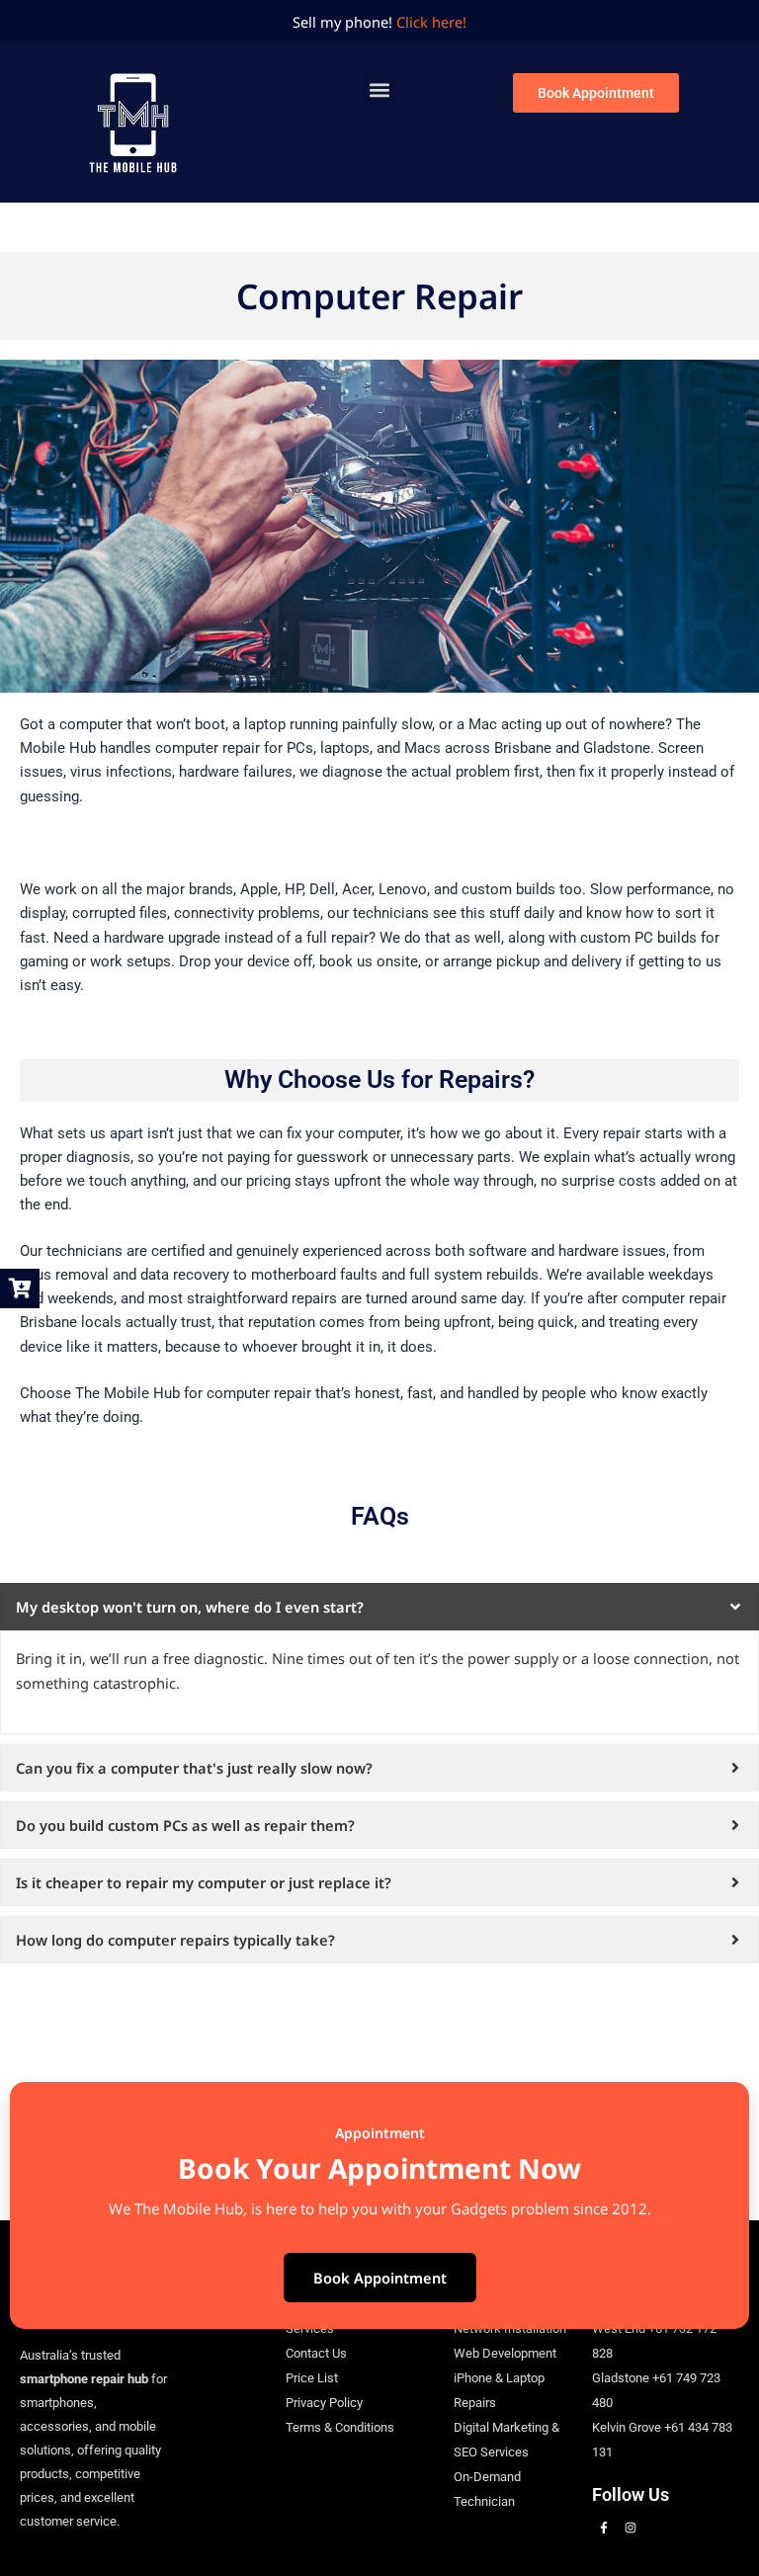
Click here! (431, 22)
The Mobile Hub (127, 1393)
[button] (380, 89)
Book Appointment (380, 2278)
